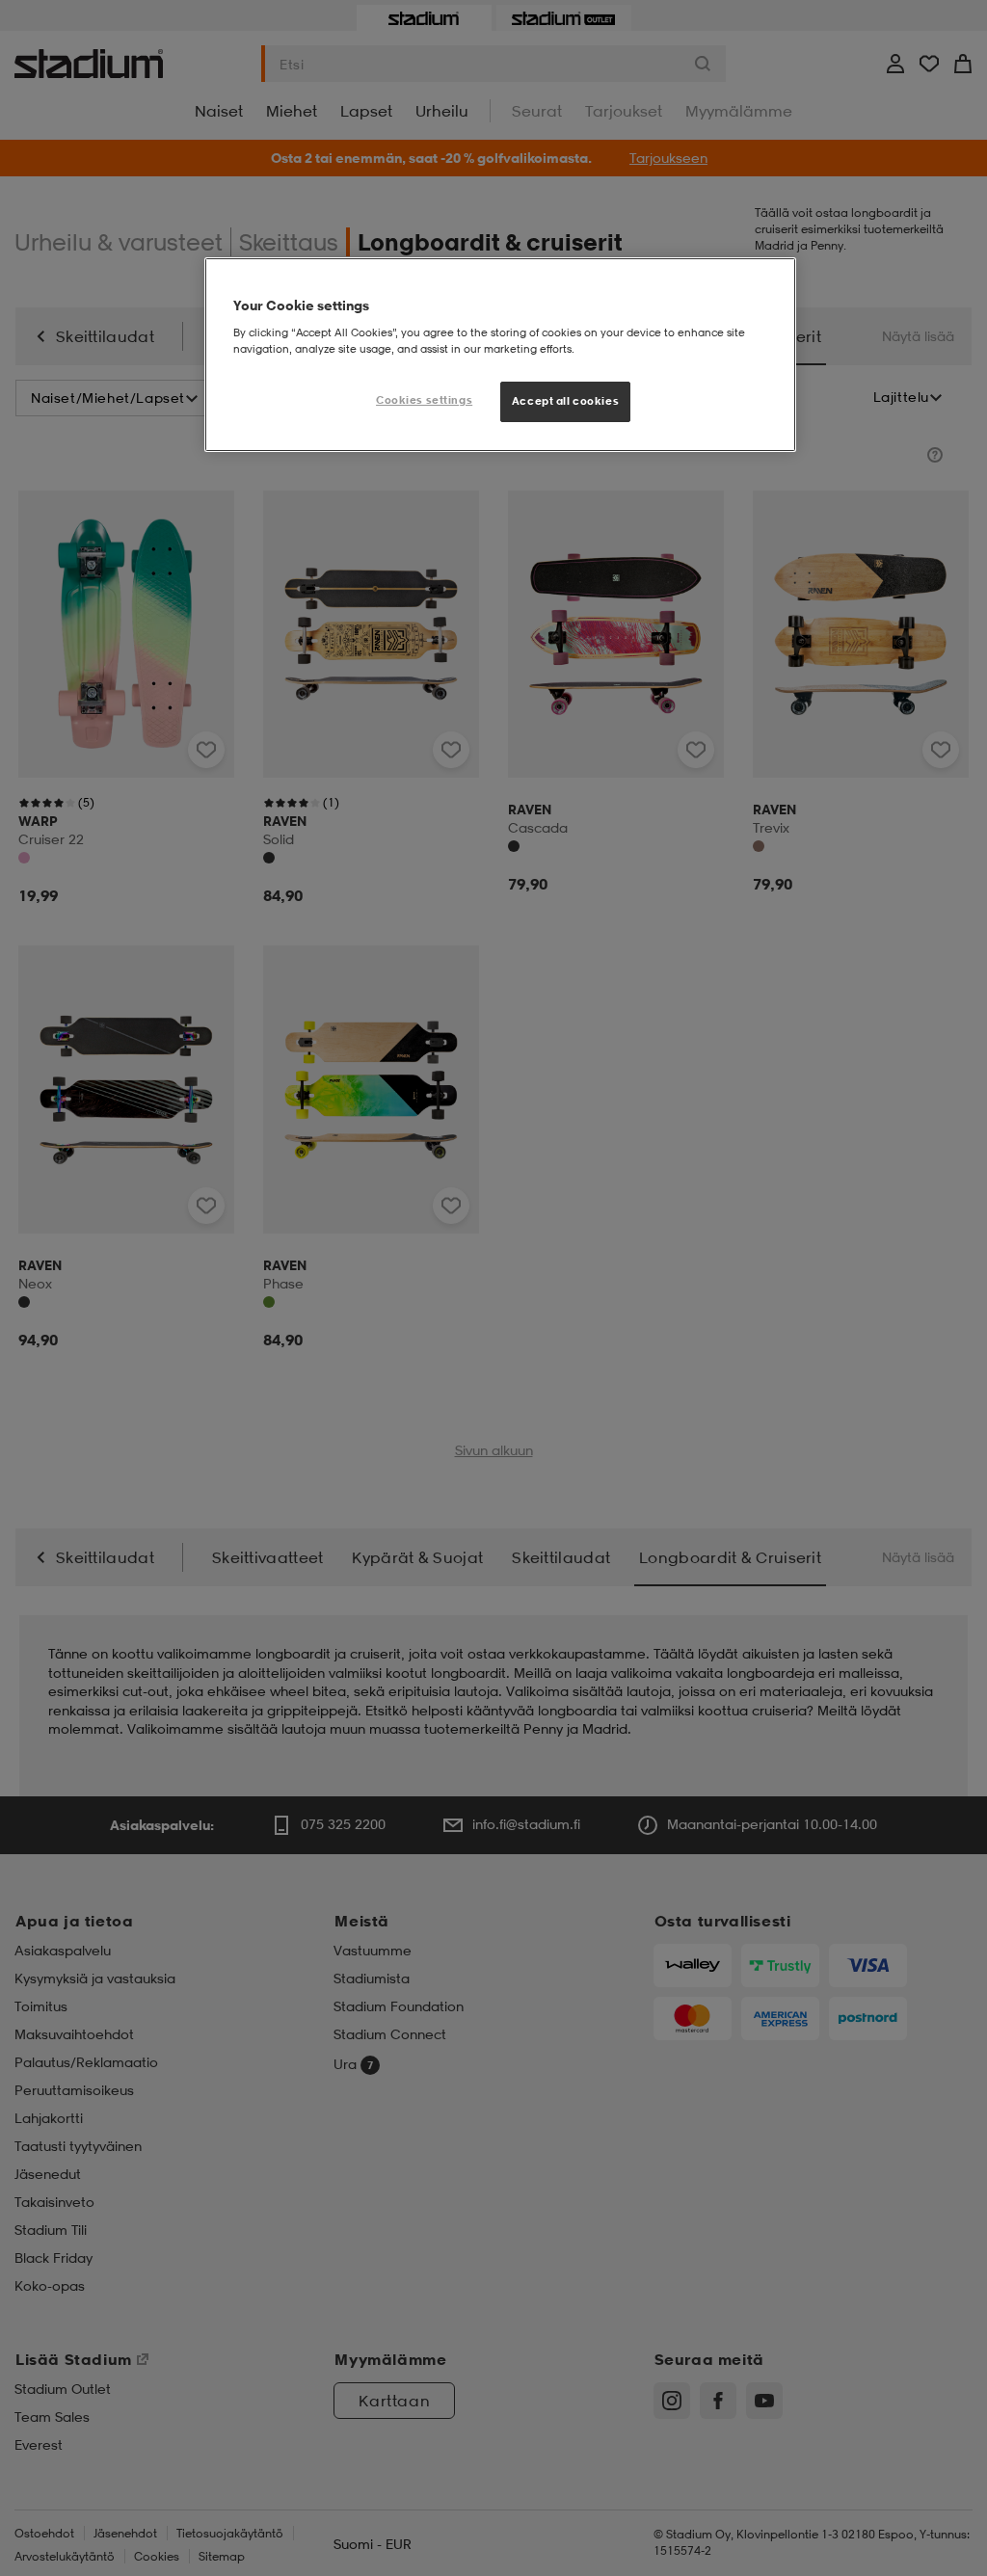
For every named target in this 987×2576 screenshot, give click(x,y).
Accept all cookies (565, 401)
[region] (500, 355)
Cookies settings (424, 400)
